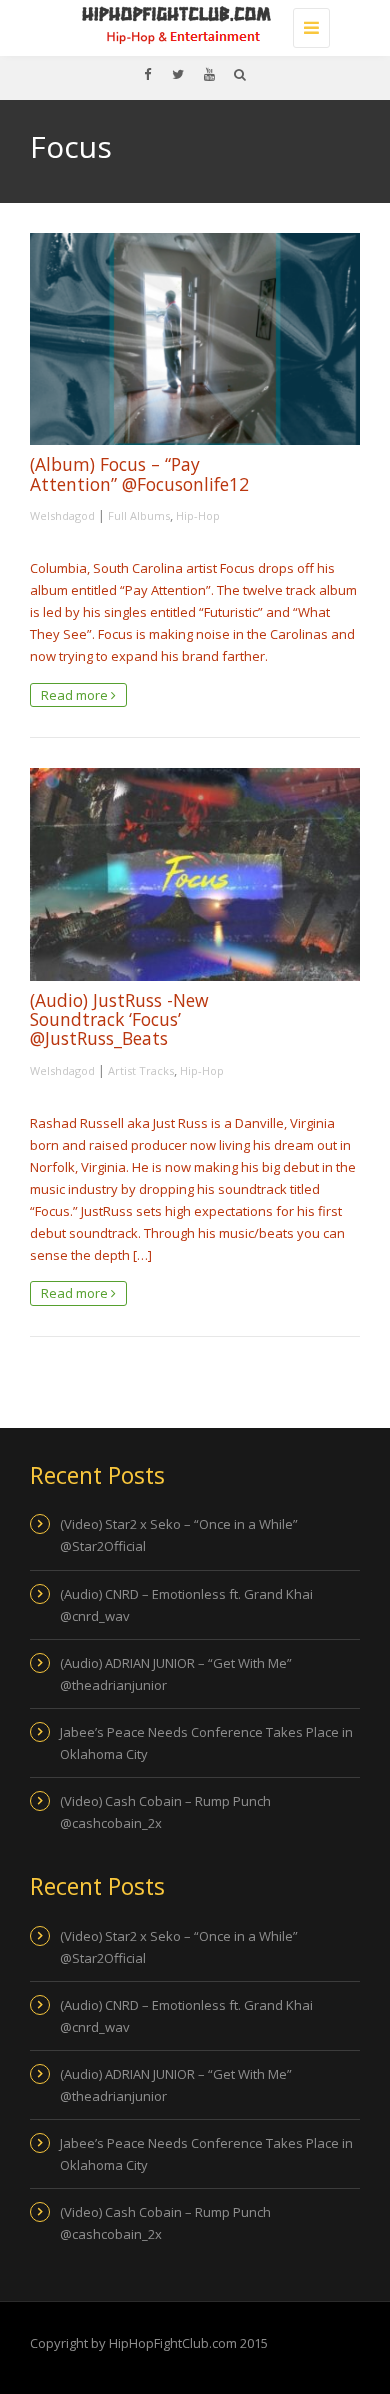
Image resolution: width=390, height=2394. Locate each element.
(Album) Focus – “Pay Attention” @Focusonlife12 (139, 473)
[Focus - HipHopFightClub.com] (190, 25)
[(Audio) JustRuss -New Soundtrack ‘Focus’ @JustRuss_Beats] (195, 874)
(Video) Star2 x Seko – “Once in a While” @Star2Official (179, 1535)
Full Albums (139, 515)
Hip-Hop (198, 515)
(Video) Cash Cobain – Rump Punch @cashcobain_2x (165, 1812)
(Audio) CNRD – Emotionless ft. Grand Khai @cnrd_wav (186, 1605)
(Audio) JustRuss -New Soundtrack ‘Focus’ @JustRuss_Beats (119, 1019)
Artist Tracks (141, 1070)
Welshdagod (62, 515)
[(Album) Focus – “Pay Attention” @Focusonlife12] (195, 339)
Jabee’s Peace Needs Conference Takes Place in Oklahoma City (206, 1743)
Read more (76, 695)
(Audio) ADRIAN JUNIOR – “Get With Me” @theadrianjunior (176, 1674)
